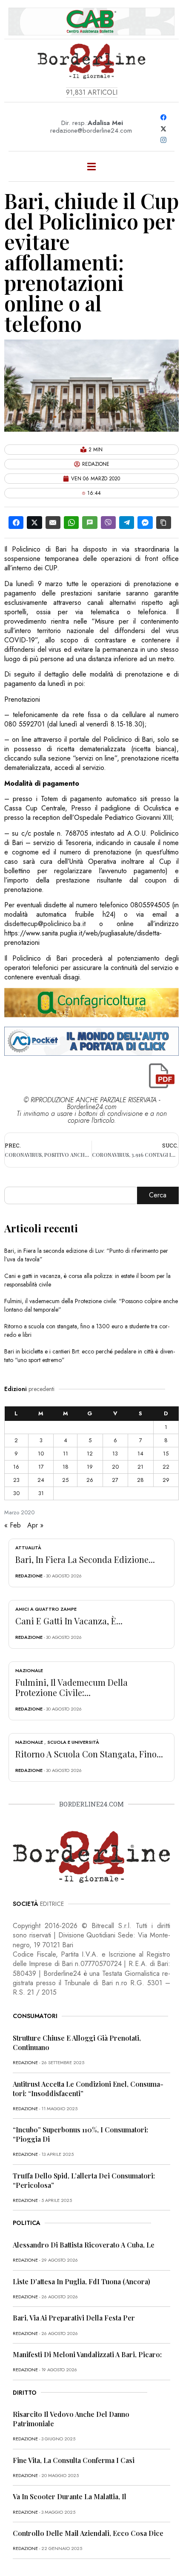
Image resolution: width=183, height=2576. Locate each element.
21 (140, 1467)
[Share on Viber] (108, 523)
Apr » (35, 1525)
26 (90, 1480)
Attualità (28, 1548)
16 (16, 1467)
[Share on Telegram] (127, 523)
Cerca (158, 1195)
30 (16, 1493)
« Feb (13, 1525)
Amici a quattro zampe (46, 1609)
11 (66, 1454)
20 (115, 1467)
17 (41, 1467)
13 (115, 1454)
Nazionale (29, 1670)
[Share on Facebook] (16, 523)
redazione (29, 1576)
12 (90, 1454)
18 (66, 1467)
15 (166, 1454)
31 (41, 1493)
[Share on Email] (53, 523)
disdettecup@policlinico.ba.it (45, 924)
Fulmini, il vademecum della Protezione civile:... (71, 1687)
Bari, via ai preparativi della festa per (74, 2318)
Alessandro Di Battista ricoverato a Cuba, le (84, 2245)
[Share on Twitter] (34, 523)
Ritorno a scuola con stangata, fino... (89, 1754)
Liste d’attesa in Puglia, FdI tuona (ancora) (81, 2281)
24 (41, 1480)
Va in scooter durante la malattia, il (70, 2496)
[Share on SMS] (90, 523)
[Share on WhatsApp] (71, 523)
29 (166, 1480)
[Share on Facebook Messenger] (145, 523)
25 (65, 1480)
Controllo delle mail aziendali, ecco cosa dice (88, 2533)
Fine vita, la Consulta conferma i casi (74, 2460)
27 (115, 1480)
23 (16, 1480)
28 (140, 1480)
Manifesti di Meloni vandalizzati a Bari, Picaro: (87, 2354)
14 (140, 1454)
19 (90, 1467)
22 (166, 1467)
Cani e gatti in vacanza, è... (69, 1621)
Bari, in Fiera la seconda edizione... (85, 1559)
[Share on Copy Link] (164, 523)
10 (41, 1454)
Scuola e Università (73, 1742)
